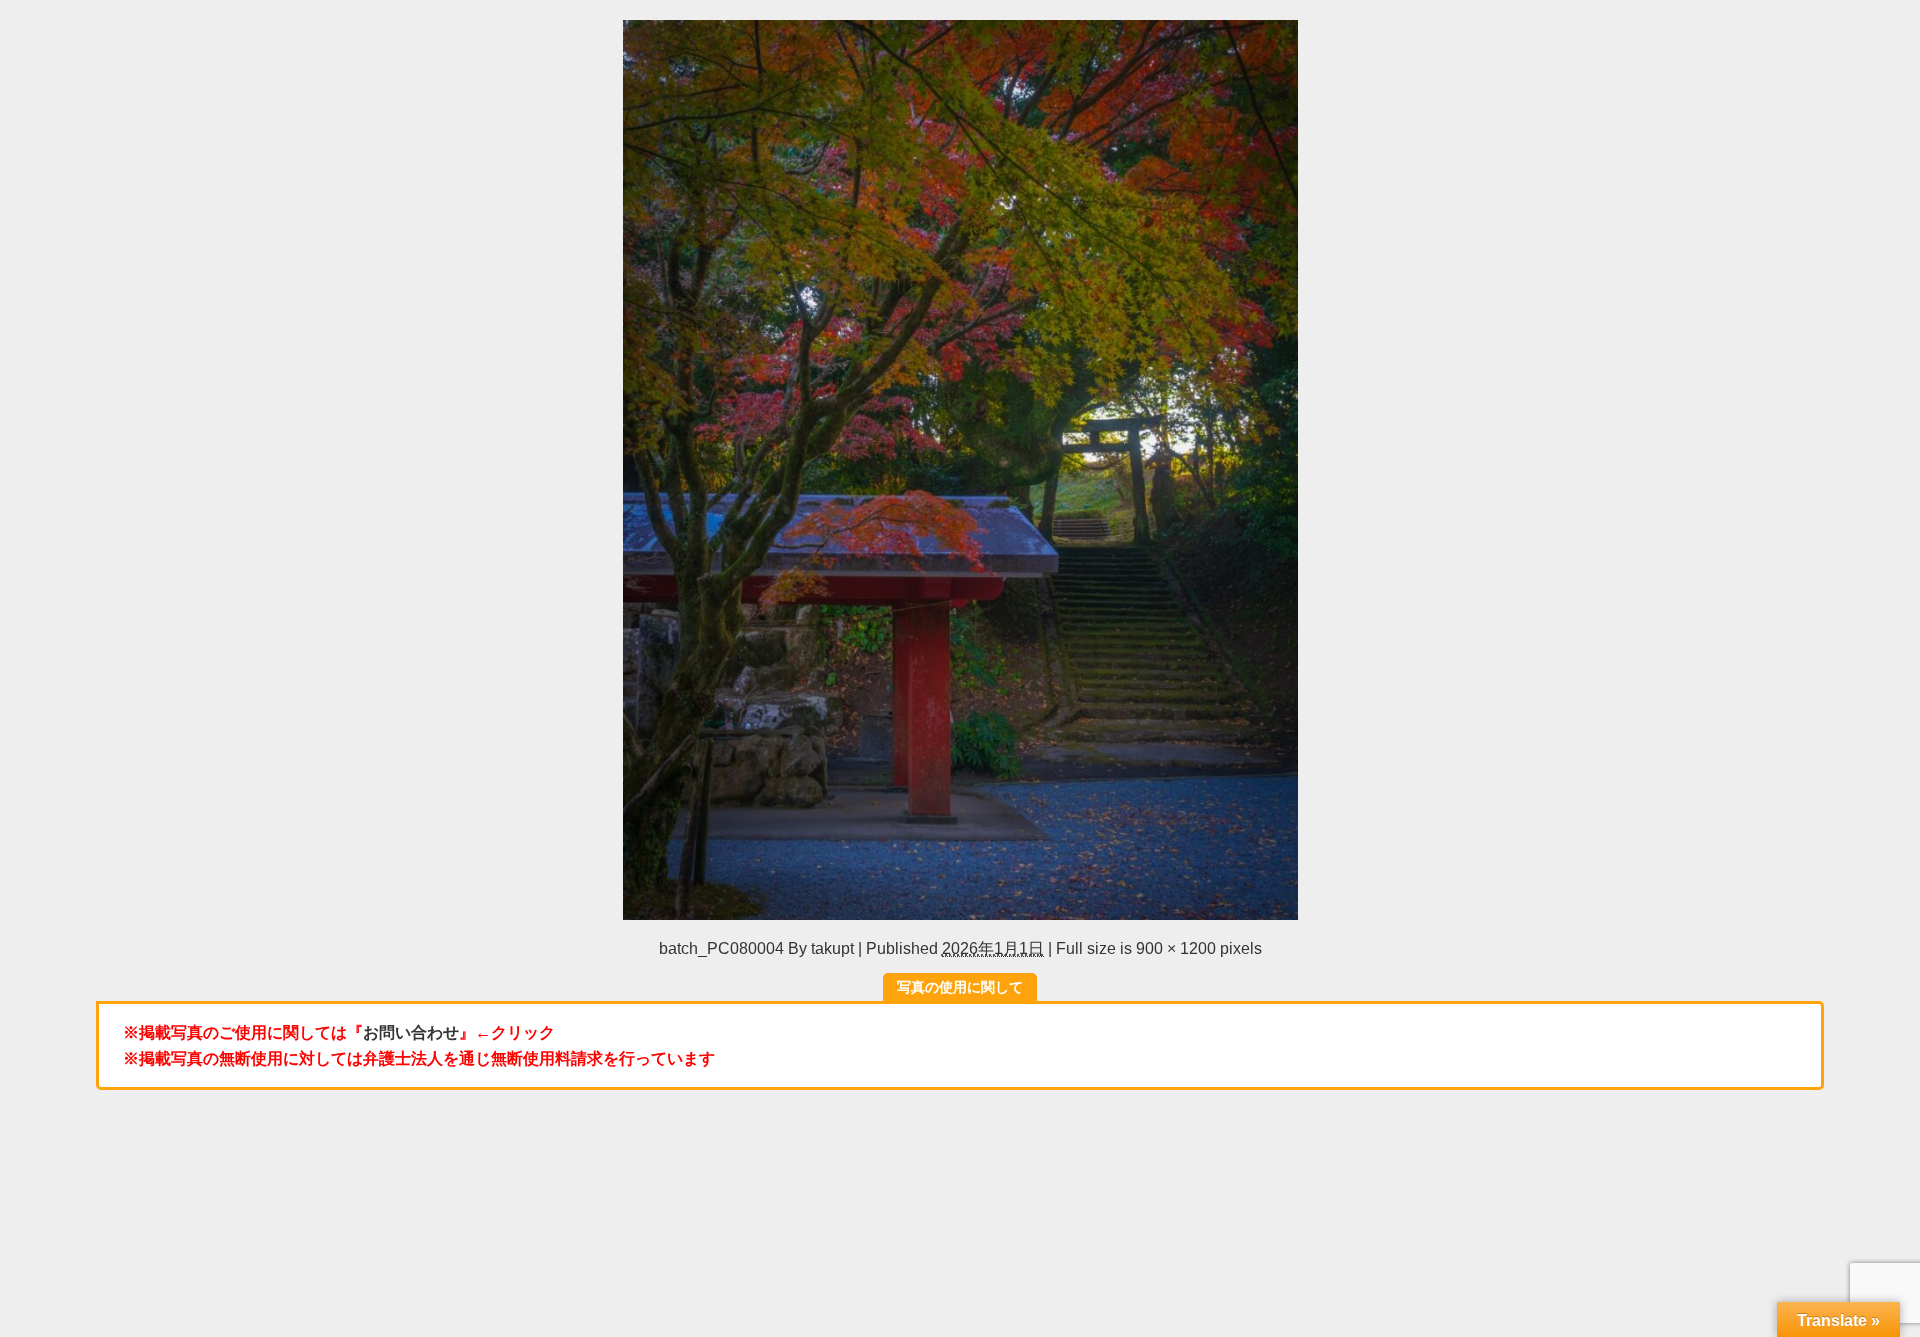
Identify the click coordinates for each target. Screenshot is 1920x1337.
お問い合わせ (411, 1032)
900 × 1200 (1176, 948)
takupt (832, 948)
